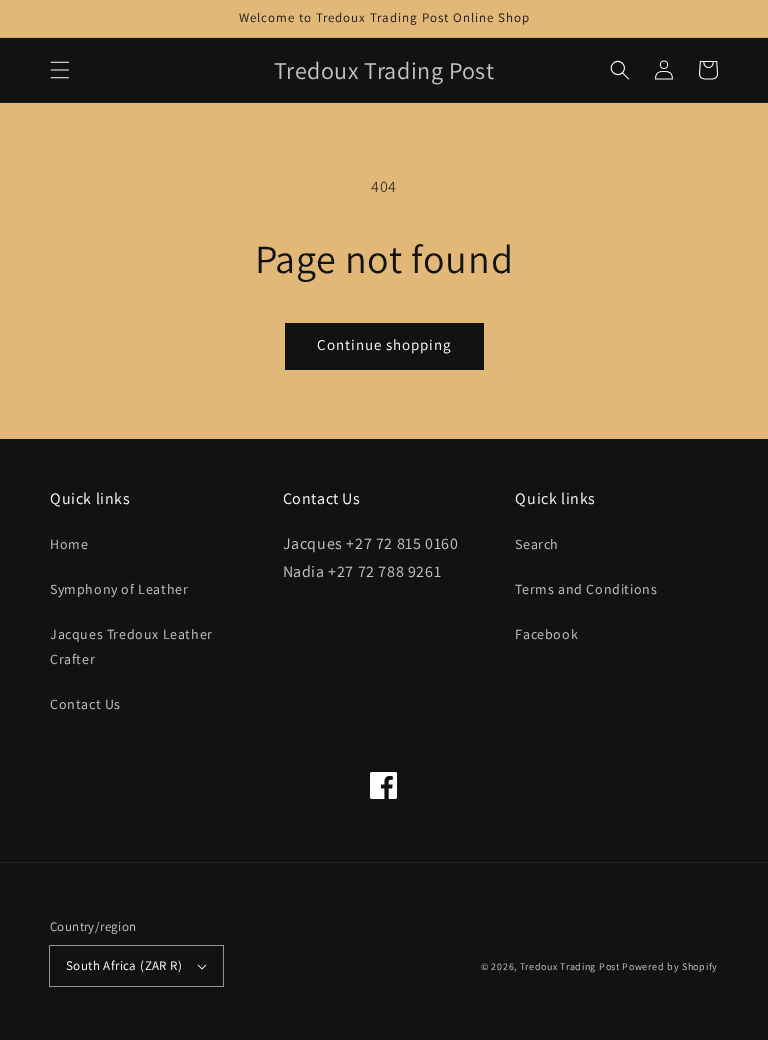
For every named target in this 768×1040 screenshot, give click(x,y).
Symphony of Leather (119, 589)
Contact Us (85, 704)
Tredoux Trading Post (570, 966)
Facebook (546, 634)
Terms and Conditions (586, 589)
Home (69, 544)
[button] (60, 70)
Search (537, 544)
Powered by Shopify (670, 966)
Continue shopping (384, 344)
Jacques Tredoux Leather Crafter (131, 646)
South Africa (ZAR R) (124, 965)
